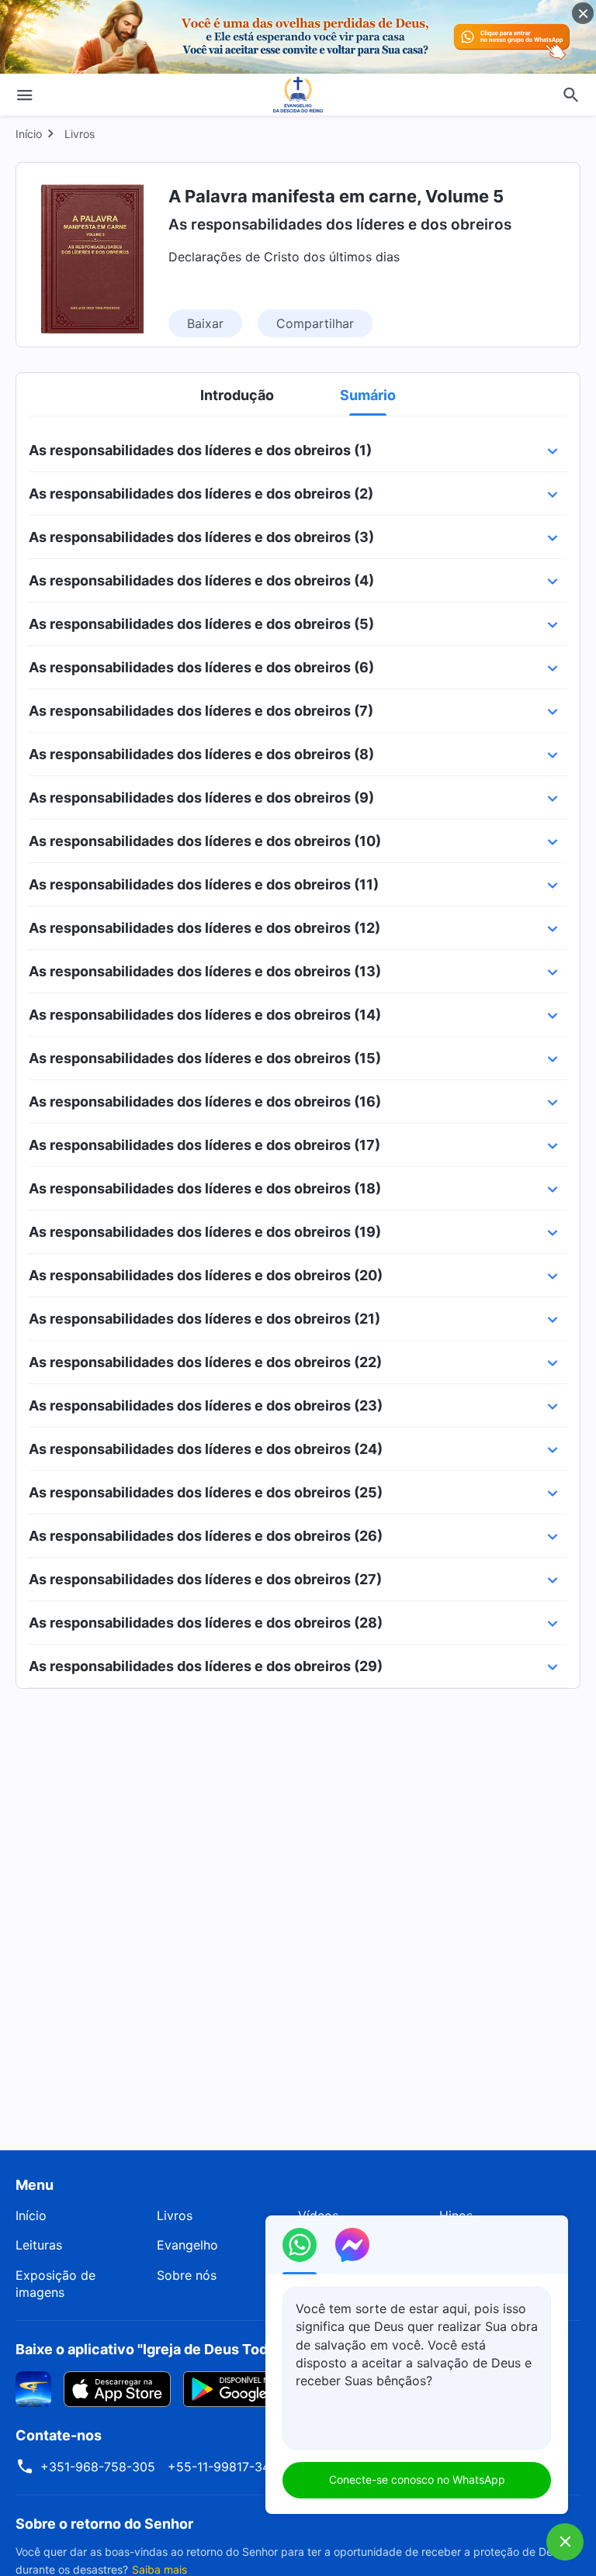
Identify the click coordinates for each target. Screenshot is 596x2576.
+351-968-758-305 (98, 2467)
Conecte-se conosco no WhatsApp (417, 2479)
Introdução (237, 395)
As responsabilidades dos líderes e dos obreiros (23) (206, 1405)
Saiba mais (159, 2569)
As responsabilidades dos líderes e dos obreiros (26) (206, 1536)
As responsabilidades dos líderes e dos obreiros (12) (204, 928)
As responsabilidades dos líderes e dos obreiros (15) (205, 1058)
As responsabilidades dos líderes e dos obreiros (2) (201, 494)
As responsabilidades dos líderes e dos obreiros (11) (204, 884)
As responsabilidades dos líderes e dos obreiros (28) (206, 1623)
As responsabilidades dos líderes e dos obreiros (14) (205, 1015)
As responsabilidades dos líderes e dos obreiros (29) (206, 1666)
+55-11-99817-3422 (227, 2467)
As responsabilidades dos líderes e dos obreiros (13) (205, 971)
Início (29, 134)
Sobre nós (187, 2275)
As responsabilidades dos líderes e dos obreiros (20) (206, 1275)
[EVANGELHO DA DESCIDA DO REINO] (298, 95)
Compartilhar (315, 323)
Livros (80, 134)
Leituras (39, 2245)
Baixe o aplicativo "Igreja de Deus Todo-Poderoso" (184, 2349)
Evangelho (187, 2245)
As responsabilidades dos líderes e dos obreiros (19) (205, 1232)
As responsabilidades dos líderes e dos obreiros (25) (206, 1492)
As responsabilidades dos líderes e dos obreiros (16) (205, 1102)
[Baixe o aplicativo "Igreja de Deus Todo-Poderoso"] (33, 2388)
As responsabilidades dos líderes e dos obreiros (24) (206, 1449)
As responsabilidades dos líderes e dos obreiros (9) (201, 798)
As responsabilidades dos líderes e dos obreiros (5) (201, 624)
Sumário (368, 395)
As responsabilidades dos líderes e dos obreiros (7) (201, 711)
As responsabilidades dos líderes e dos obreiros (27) (205, 1579)
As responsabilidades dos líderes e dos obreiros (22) (205, 1362)
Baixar (205, 323)
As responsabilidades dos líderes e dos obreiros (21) (204, 1319)
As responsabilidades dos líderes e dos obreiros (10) (205, 841)
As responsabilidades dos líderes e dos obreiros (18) (205, 1188)
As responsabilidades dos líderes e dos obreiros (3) (201, 537)
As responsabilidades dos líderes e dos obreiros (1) (200, 450)
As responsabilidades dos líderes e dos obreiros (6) (201, 667)
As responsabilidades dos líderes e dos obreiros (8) (201, 754)
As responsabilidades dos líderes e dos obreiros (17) (204, 1145)
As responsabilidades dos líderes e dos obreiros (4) (201, 580)
